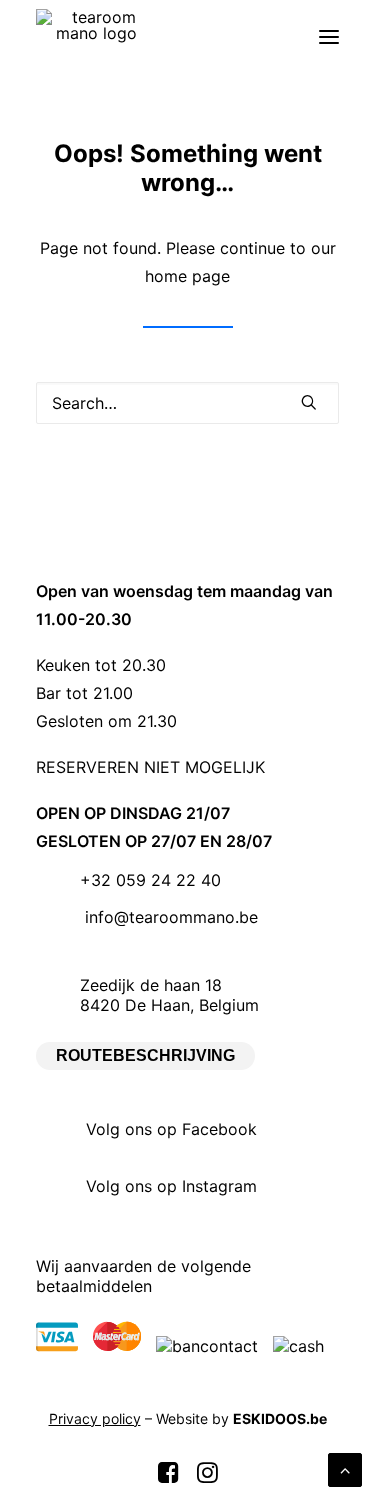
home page (187, 276)
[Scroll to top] (345, 1468)
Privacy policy (95, 1418)
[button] (329, 36)
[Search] (187, 403)
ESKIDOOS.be (280, 1418)
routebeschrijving (145, 1055)
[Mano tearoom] (96, 36)
